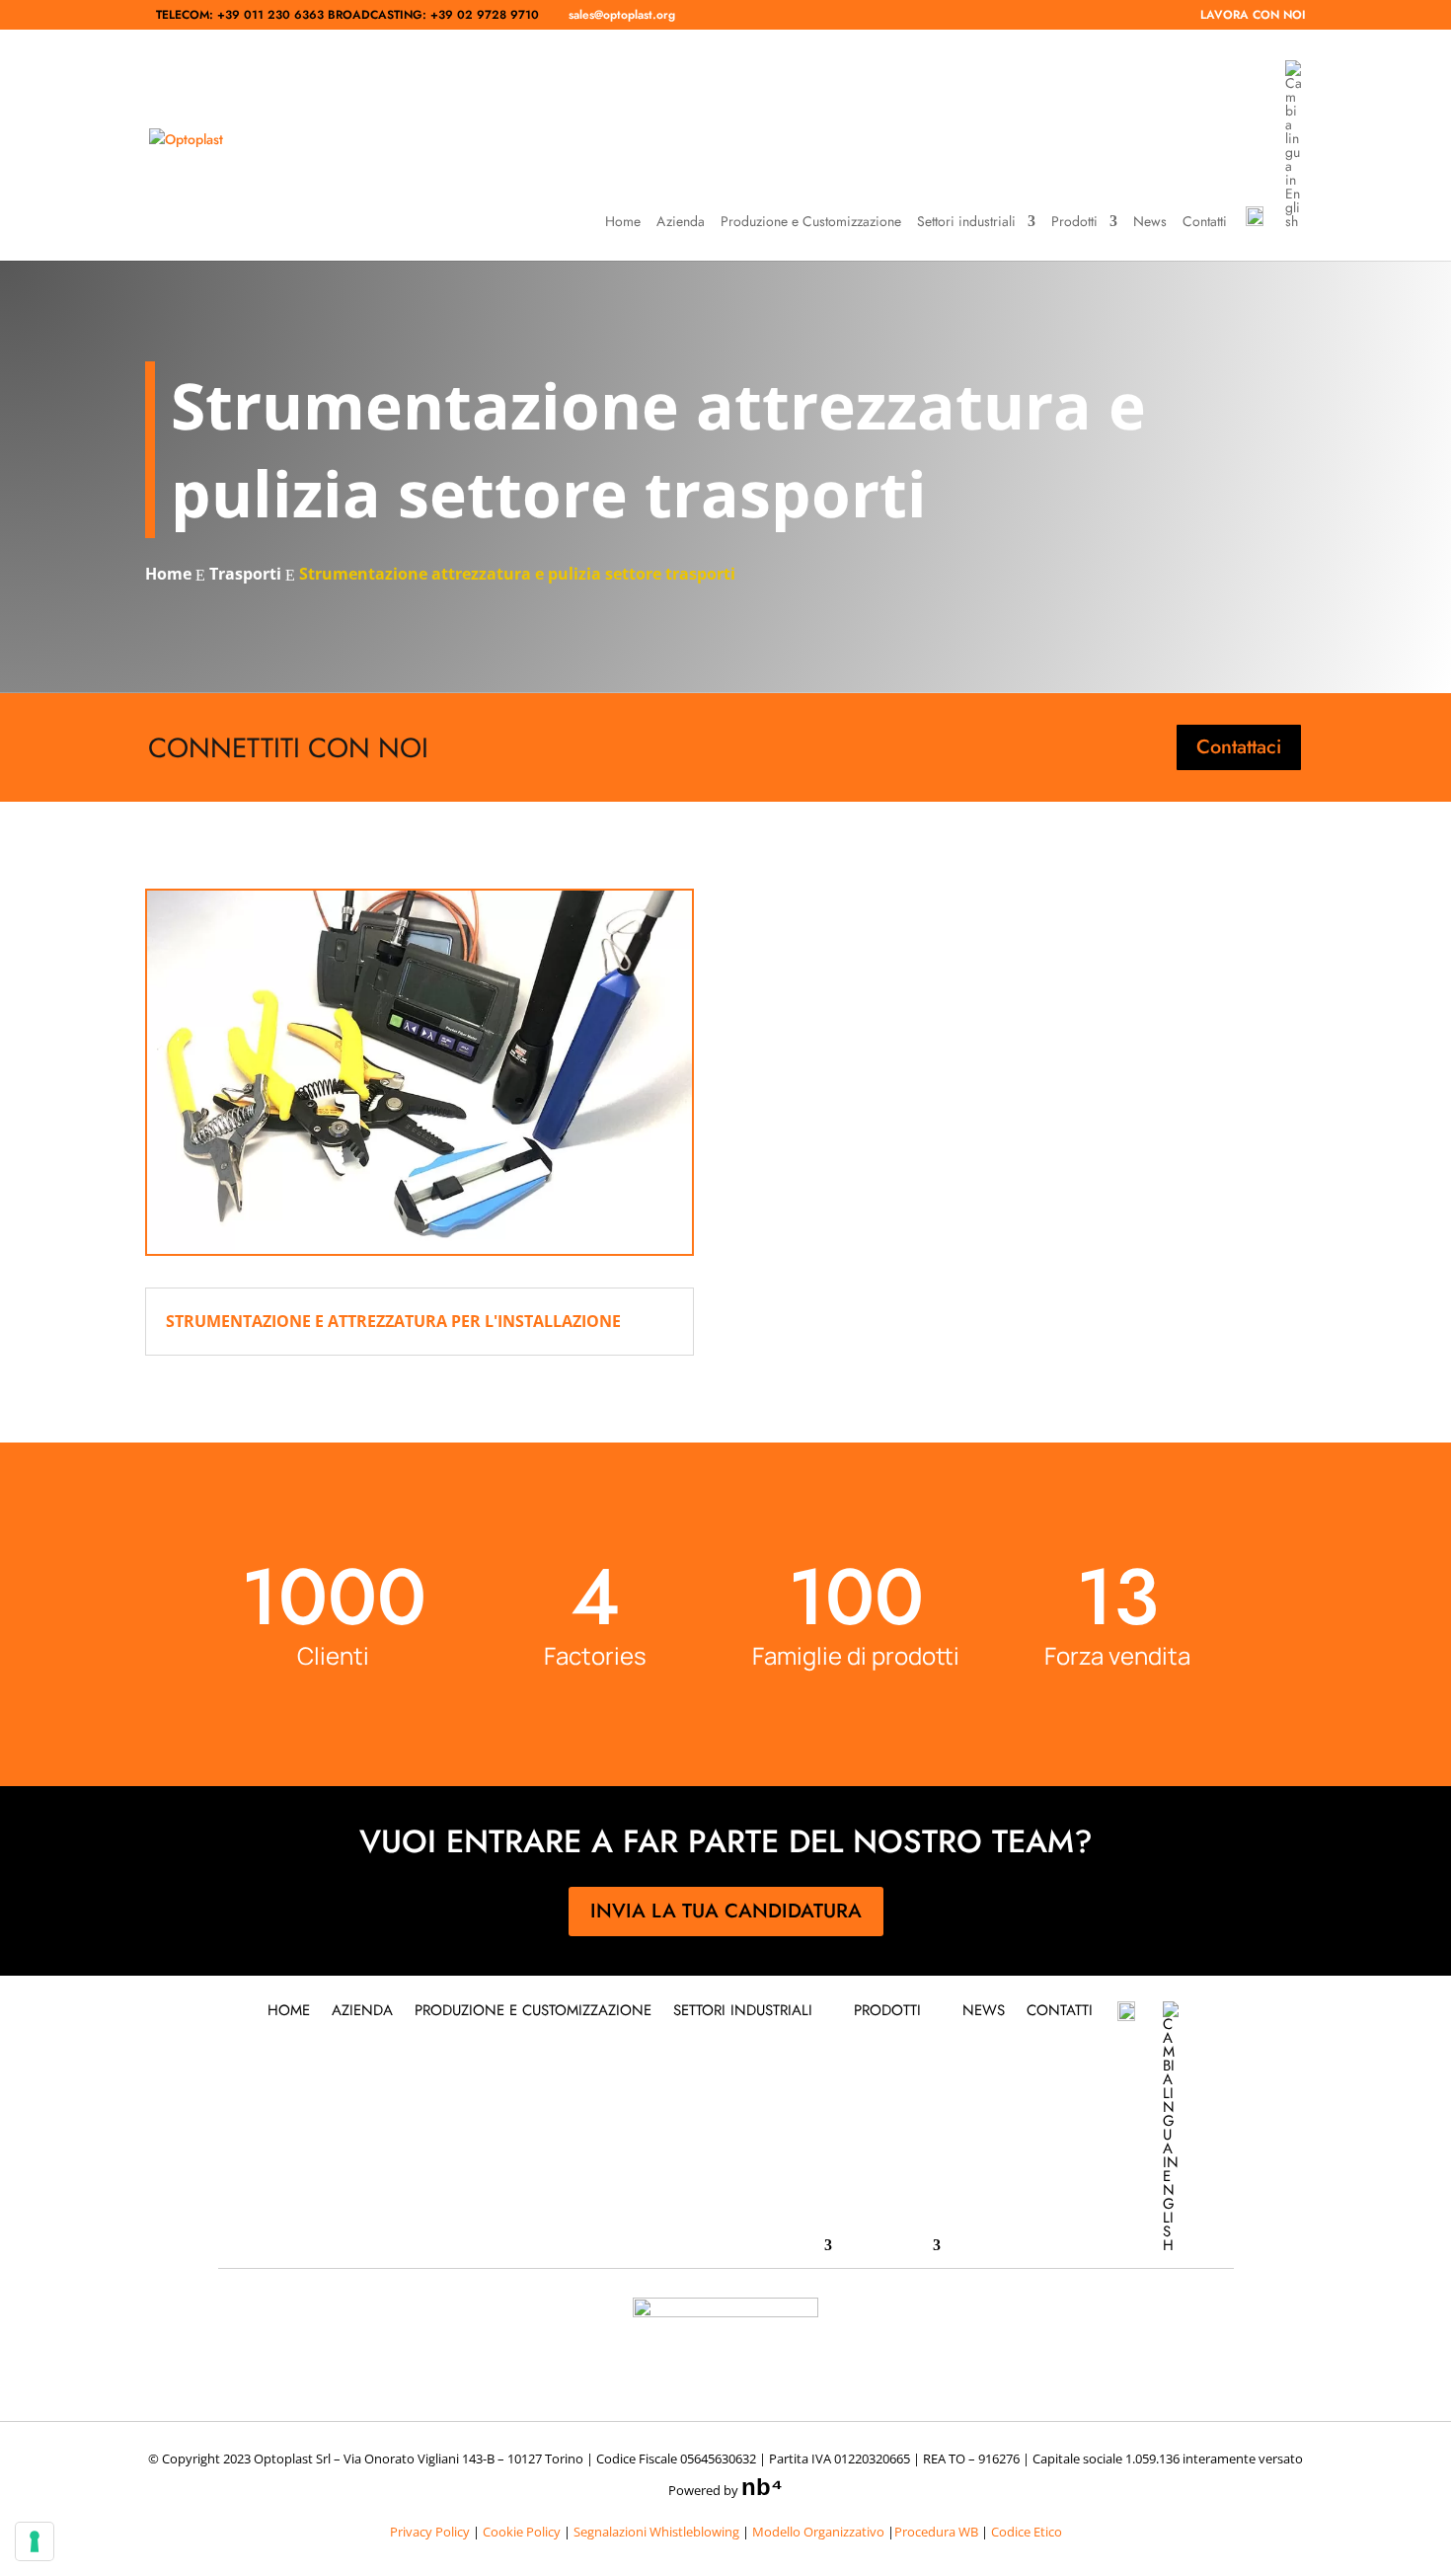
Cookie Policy (522, 2532)
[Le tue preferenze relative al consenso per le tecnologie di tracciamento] (35, 2541)
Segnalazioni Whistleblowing (656, 2532)
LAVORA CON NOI (1253, 16)
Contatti (1205, 223)
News (1150, 223)
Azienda (681, 223)
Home (623, 223)
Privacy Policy (430, 2532)
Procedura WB (936, 2532)
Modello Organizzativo (818, 2532)
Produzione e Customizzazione (811, 223)
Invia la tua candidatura (726, 1911)
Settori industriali (966, 223)
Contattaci (1239, 747)
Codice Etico (1027, 2532)
